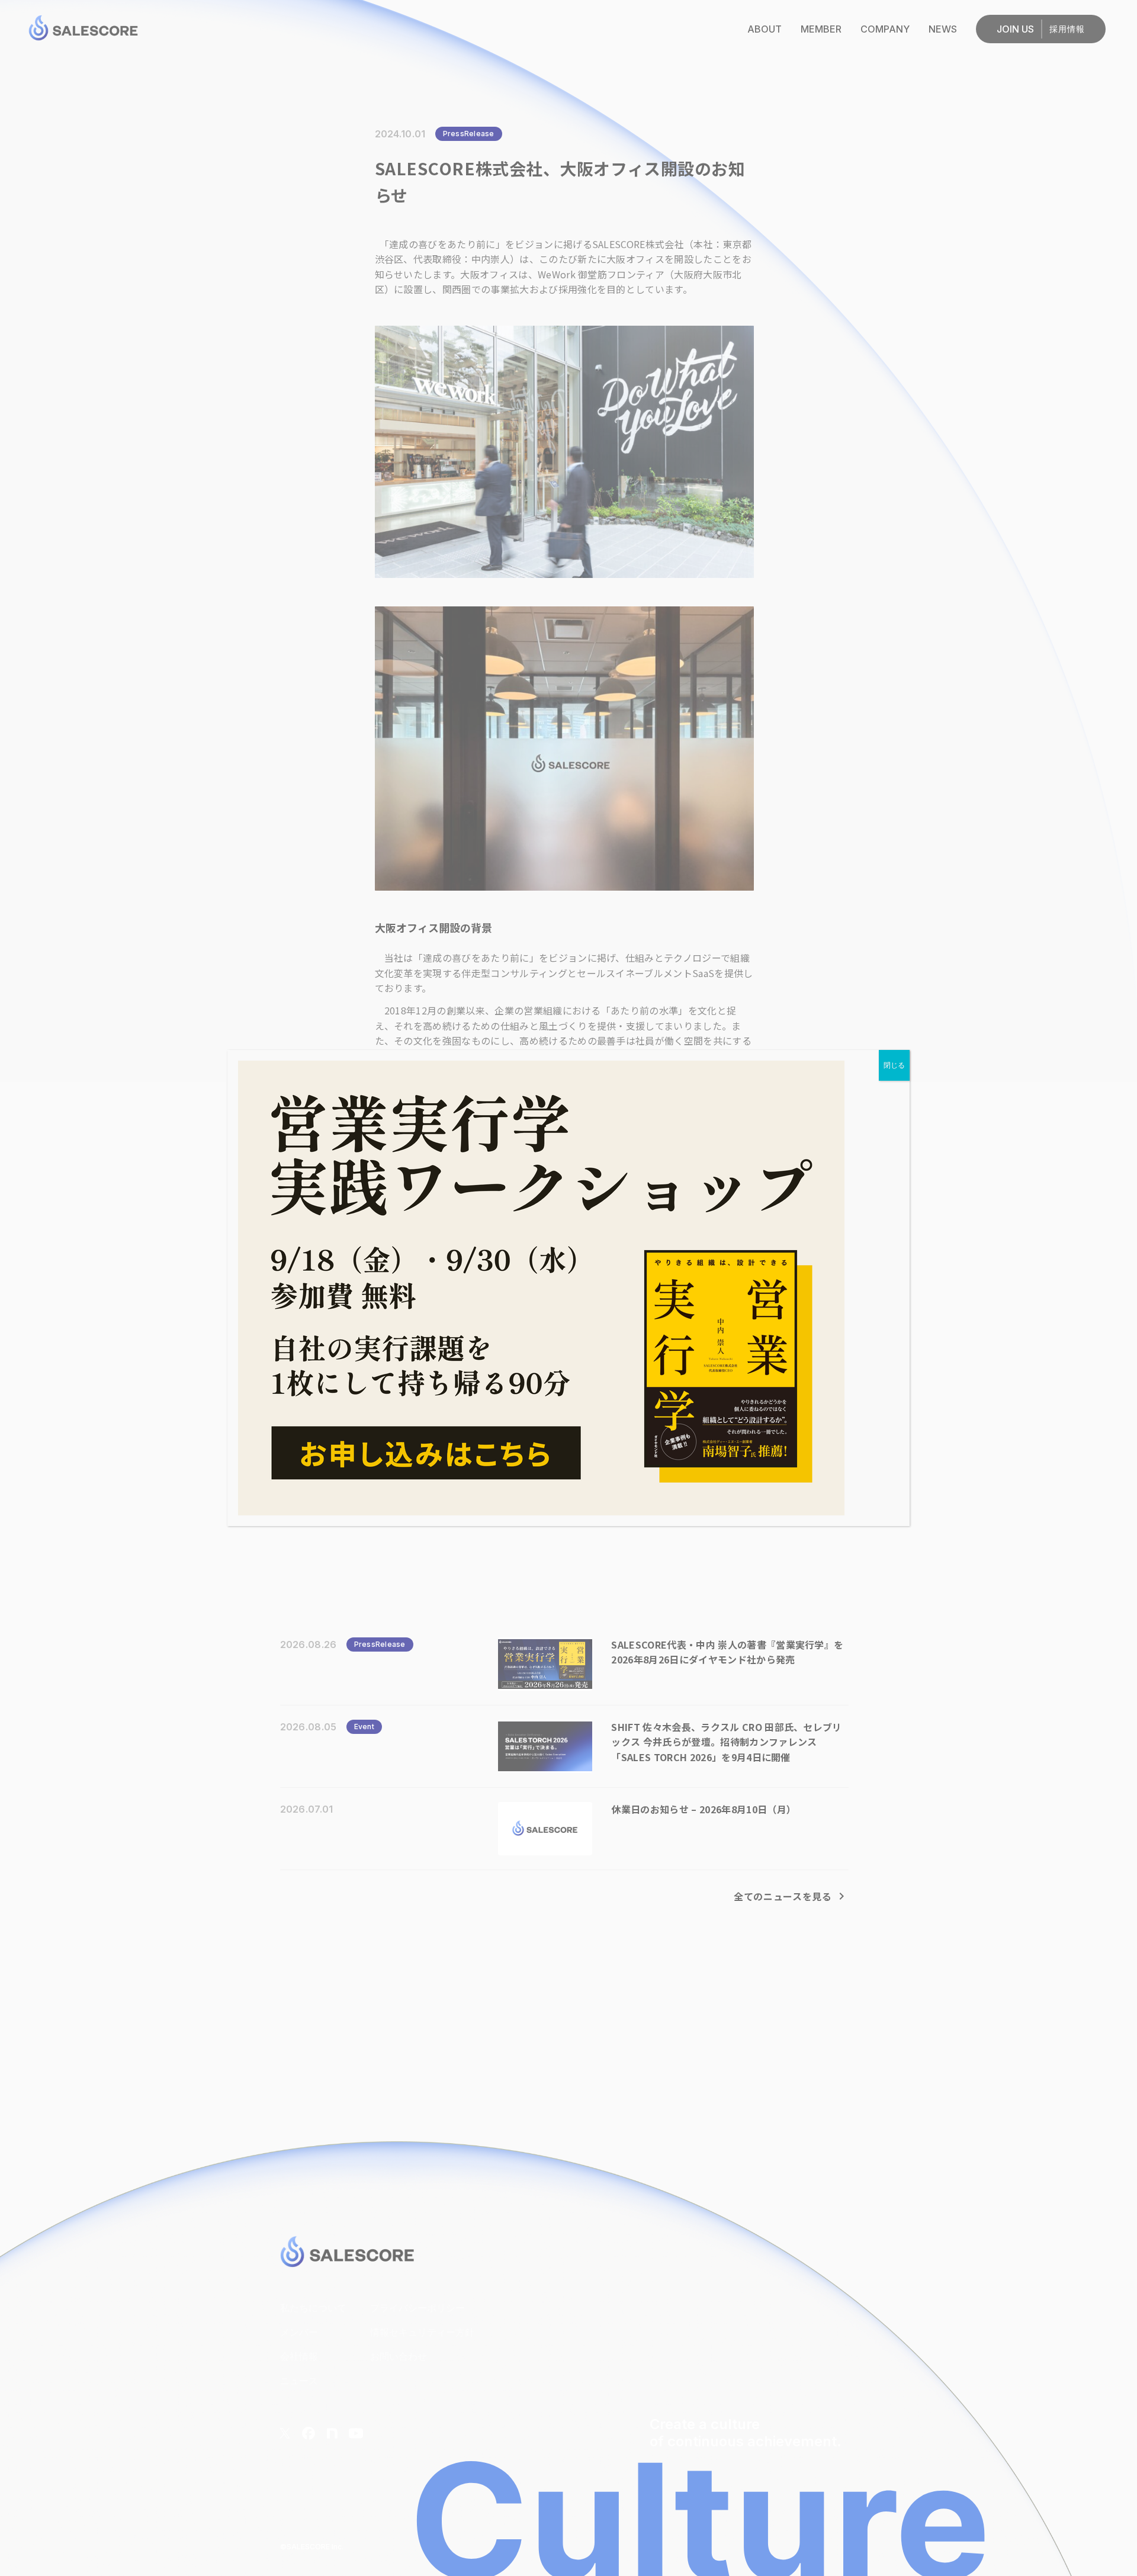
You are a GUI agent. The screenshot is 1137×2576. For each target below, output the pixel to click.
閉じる (894, 1065)
